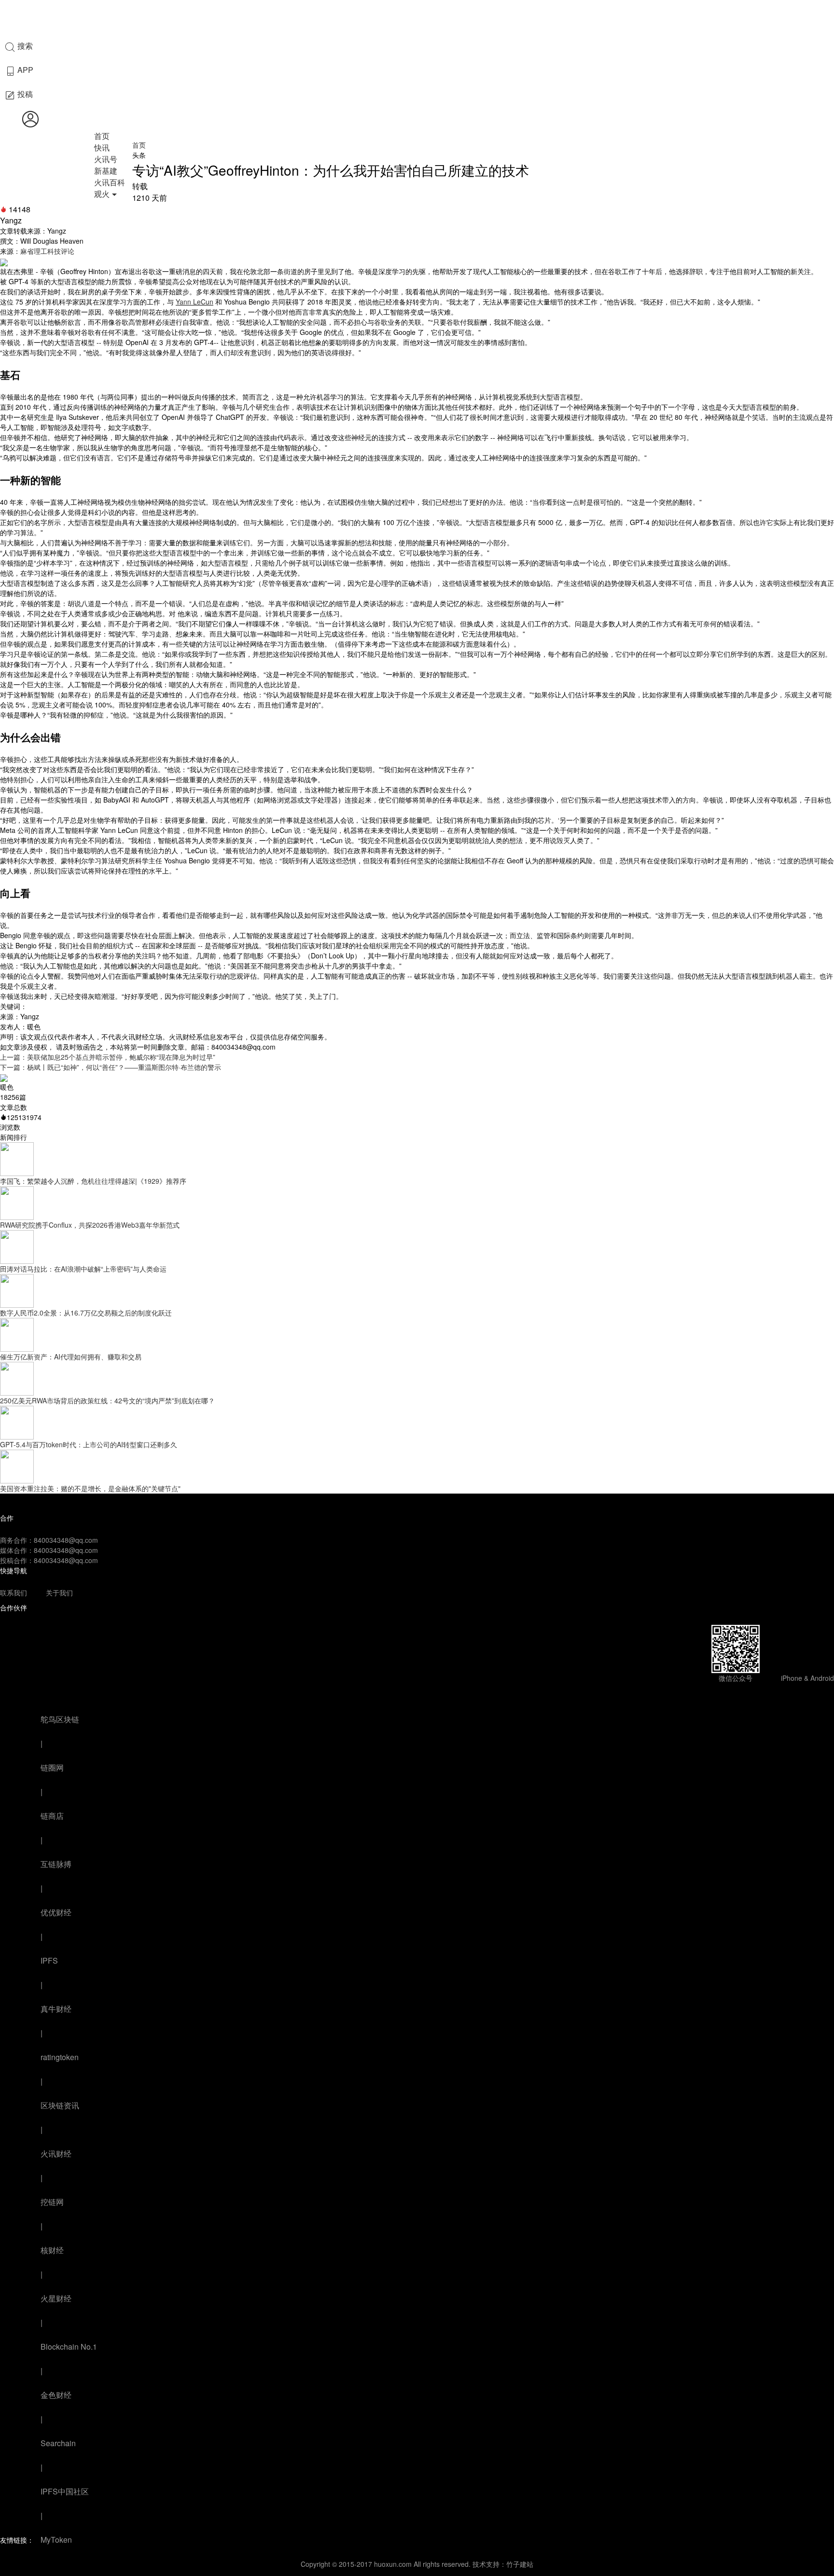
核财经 (52, 2250)
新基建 (106, 171)
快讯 (102, 147)
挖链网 (52, 2202)
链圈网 (52, 1767)
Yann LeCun (195, 302)
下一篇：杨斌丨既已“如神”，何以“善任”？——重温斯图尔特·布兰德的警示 (111, 1067)
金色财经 (56, 2395)
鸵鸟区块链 (60, 1719)
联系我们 (14, 1593)
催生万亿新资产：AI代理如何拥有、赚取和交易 (71, 1357)
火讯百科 (110, 182)
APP (24, 70)
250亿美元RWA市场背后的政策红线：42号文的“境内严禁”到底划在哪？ (107, 1400)
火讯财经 (56, 2154)
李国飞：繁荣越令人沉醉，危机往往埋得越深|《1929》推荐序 (93, 1181)
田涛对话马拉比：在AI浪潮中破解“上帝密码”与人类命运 (83, 1269)
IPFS (49, 1960)
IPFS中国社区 (65, 2491)
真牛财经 (56, 2009)
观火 (102, 194)
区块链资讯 (60, 2105)
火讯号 (106, 159)
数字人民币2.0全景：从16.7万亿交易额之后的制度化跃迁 (86, 1313)
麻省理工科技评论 (47, 251)
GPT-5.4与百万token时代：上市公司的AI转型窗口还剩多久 (89, 1444)
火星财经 (56, 2298)
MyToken (56, 2540)
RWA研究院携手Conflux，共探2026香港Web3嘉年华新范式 (90, 1225)
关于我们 (59, 1593)
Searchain (58, 2443)
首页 (102, 136)
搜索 (24, 46)
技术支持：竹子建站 (503, 2564)
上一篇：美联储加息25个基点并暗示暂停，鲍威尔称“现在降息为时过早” (108, 1057)
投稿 (24, 94)
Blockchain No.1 (69, 2347)
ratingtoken (60, 2057)
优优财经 (56, 1912)
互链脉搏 (56, 1864)
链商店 (52, 1816)
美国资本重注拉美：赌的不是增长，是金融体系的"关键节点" (90, 1488)
